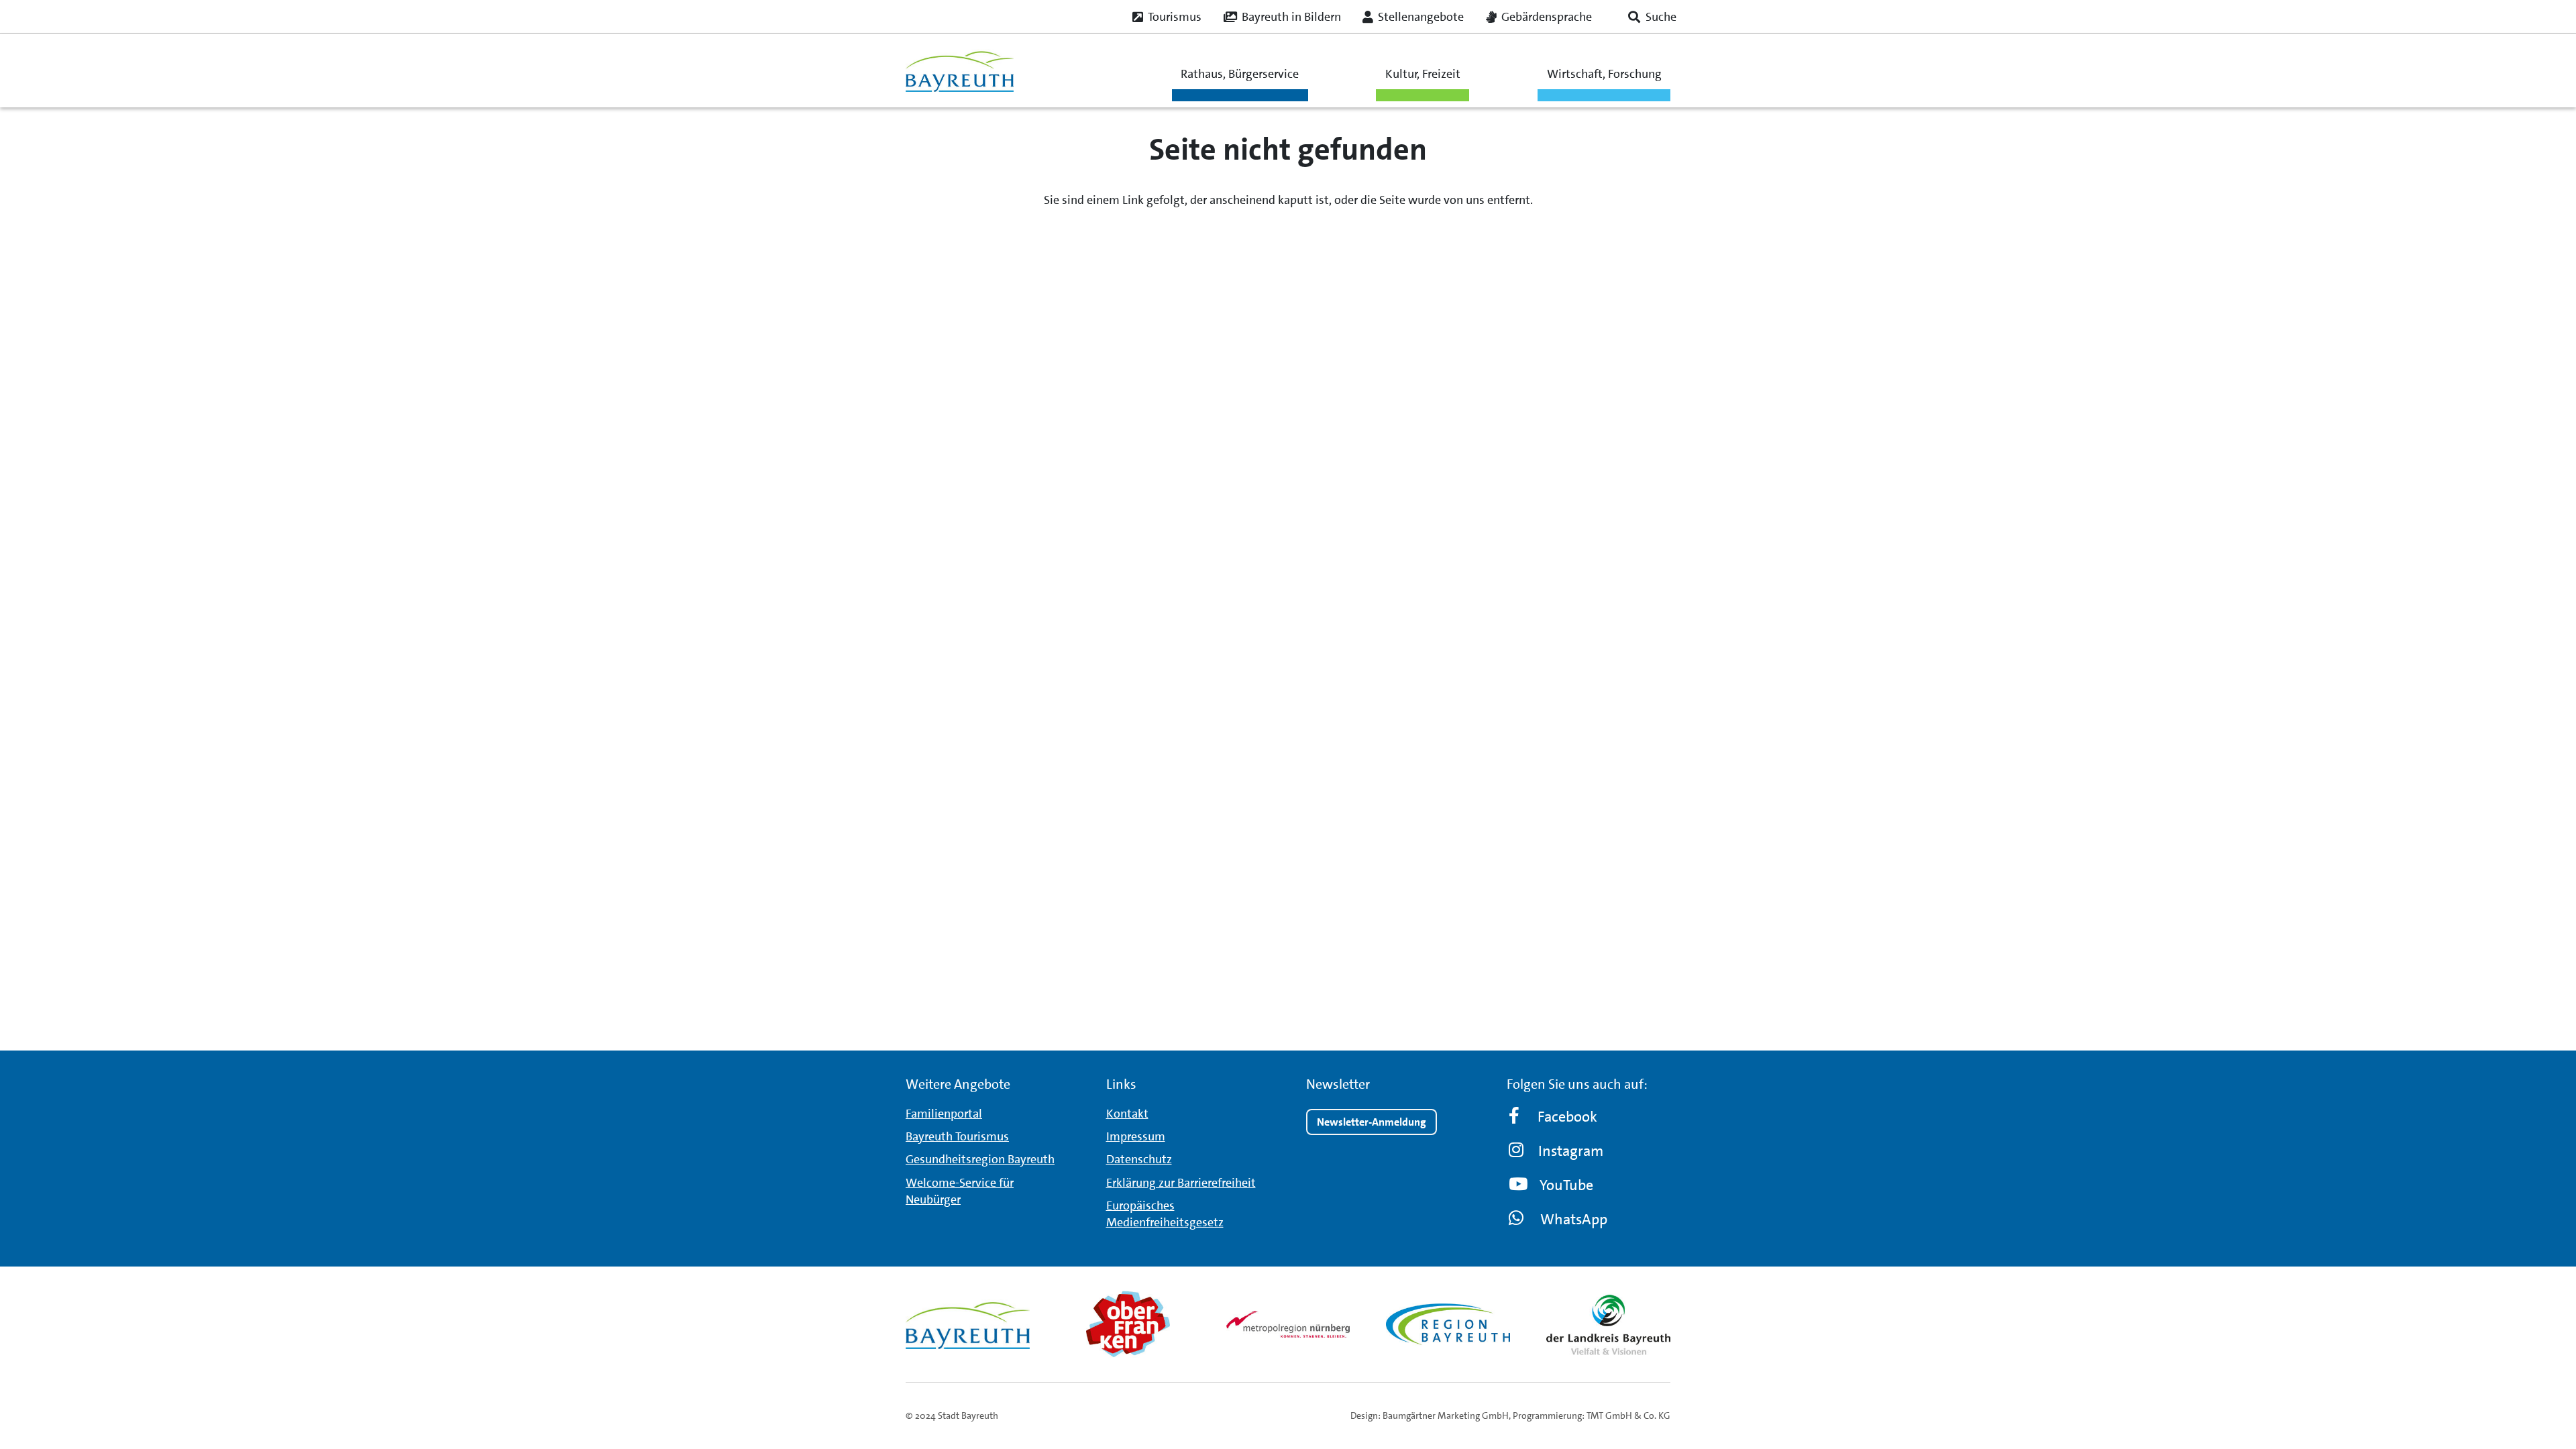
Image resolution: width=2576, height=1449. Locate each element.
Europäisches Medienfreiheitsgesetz (1165, 1214)
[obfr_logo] (1128, 1324)
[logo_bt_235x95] (960, 71)
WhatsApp (1574, 1219)
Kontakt (1127, 1114)
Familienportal (944, 1114)
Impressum (1136, 1136)
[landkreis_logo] (1608, 1324)
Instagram (1571, 1151)
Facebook (1567, 1117)
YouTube (1566, 1185)
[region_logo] (1448, 1324)
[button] (1652, 17)
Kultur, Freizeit (1423, 74)
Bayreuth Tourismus (957, 1136)
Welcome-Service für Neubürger (960, 1191)
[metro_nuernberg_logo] (1288, 1324)
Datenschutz (1139, 1159)
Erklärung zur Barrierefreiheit (1181, 1183)
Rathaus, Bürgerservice (1240, 74)
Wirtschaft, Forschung (1604, 74)
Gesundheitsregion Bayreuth (980, 1159)
